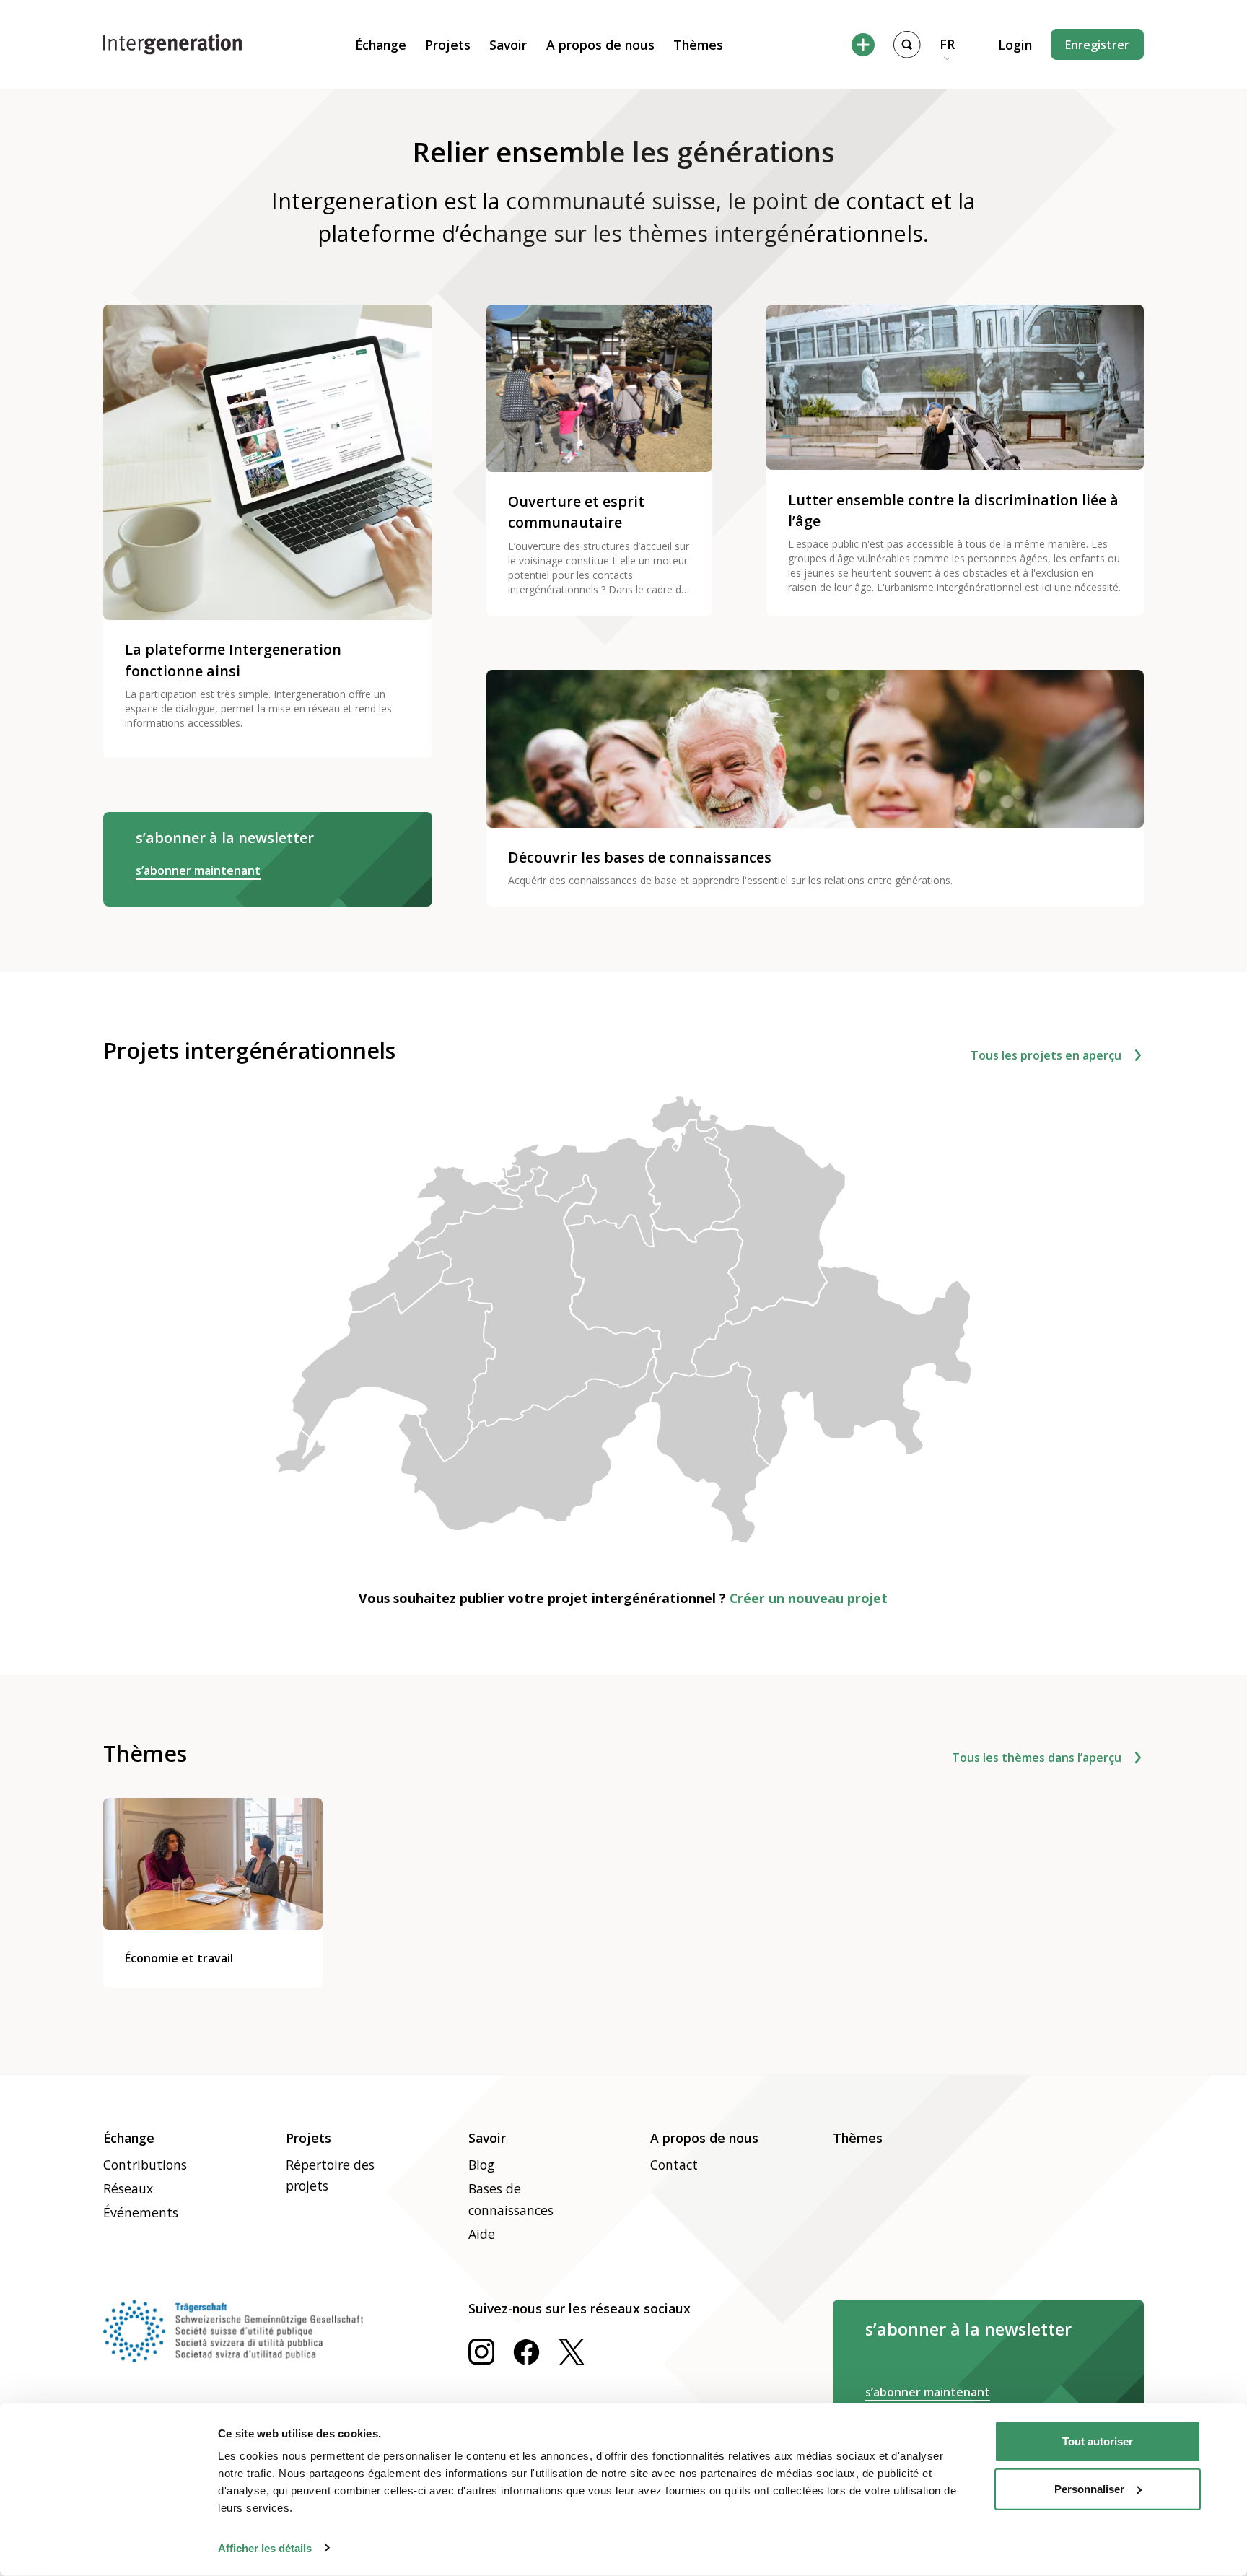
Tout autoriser (1098, 2441)
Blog (482, 2165)
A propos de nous (600, 45)
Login (1015, 45)
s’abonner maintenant (198, 870)
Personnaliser (1089, 2488)
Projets (448, 45)
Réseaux (128, 2188)
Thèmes (698, 45)
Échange (381, 45)
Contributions (145, 2165)
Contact (674, 2165)
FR (947, 44)
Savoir (508, 45)
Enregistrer (1097, 45)
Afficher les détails (265, 2547)
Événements (141, 2212)
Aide (482, 2234)
